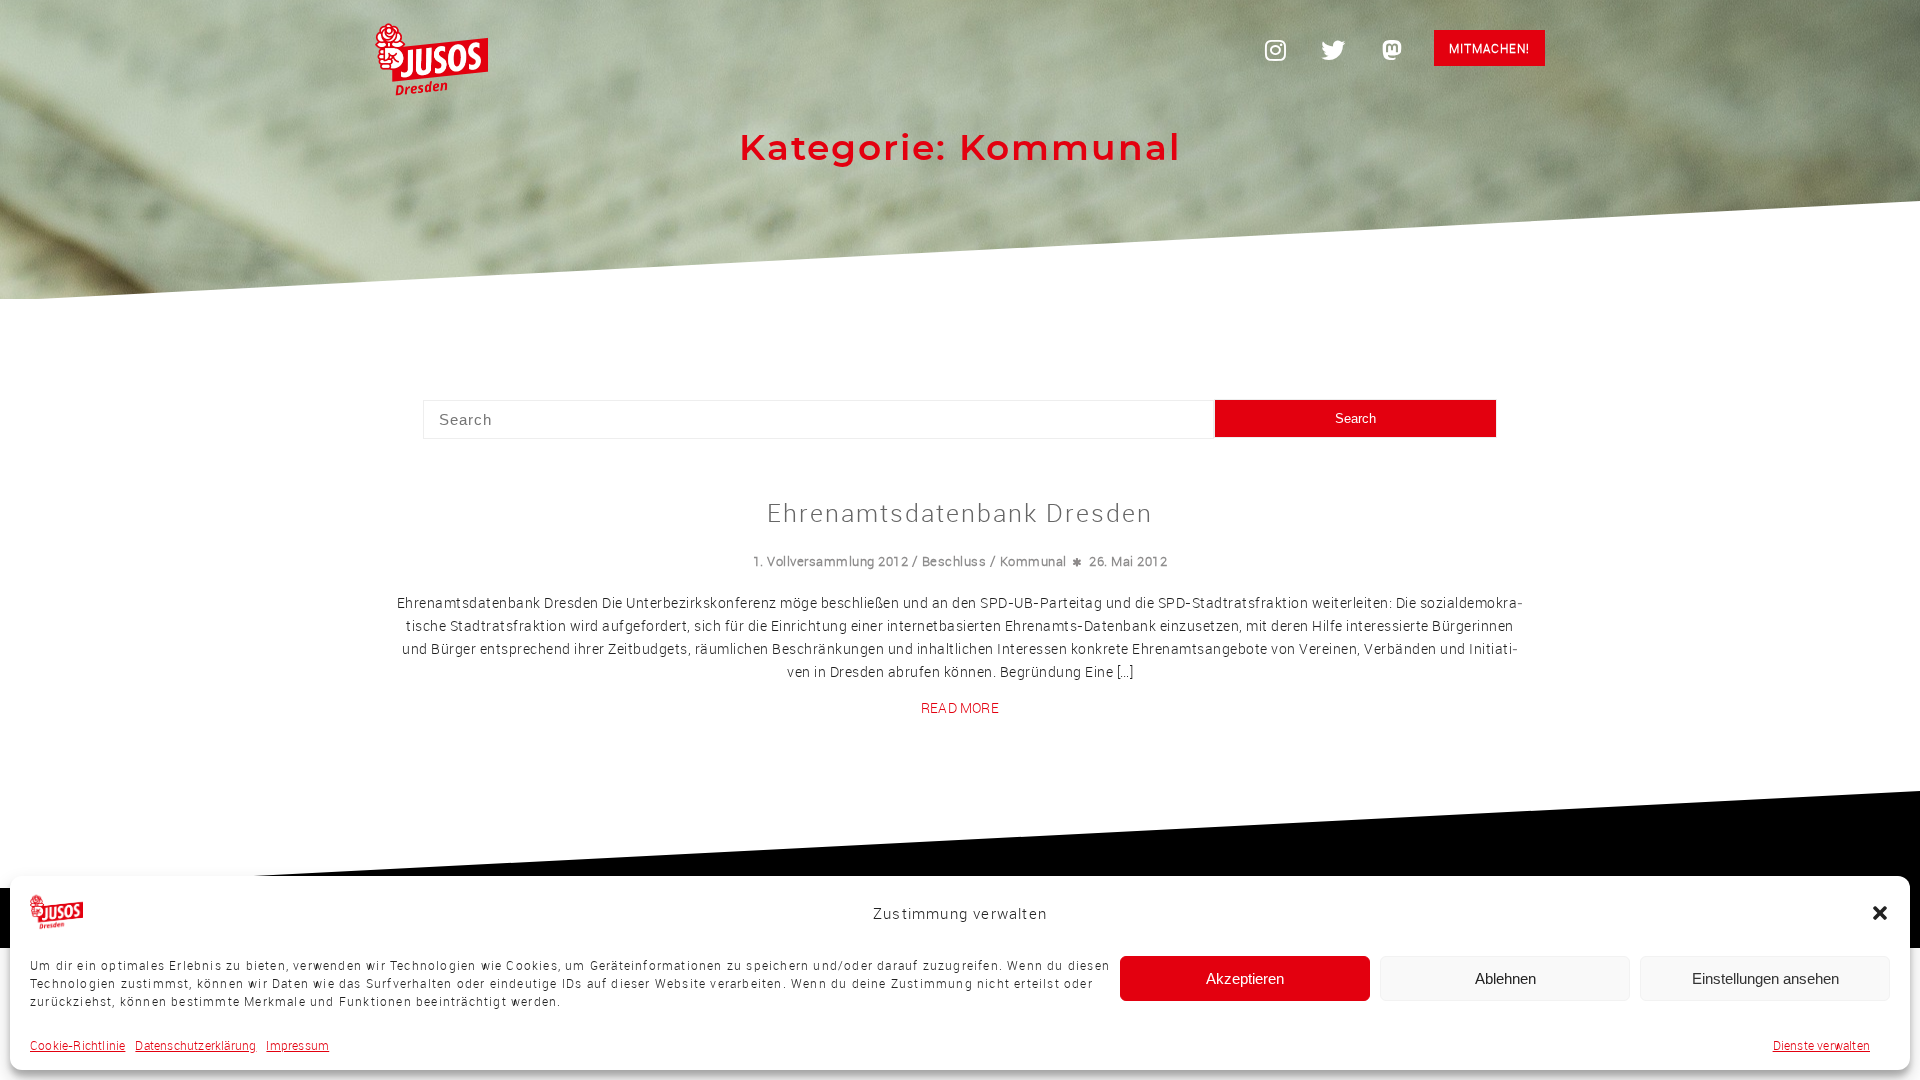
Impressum (297, 1045)
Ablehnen (1505, 978)
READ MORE (960, 707)
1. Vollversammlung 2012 (831, 561)
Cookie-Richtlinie (77, 1045)
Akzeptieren (1245, 978)
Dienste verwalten (1821, 1045)
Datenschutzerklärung (195, 1045)
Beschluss (954, 561)
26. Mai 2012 (1128, 561)
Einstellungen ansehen (1765, 978)
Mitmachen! (1489, 48)
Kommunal (1033, 561)
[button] (1880, 913)
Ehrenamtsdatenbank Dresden (960, 512)
